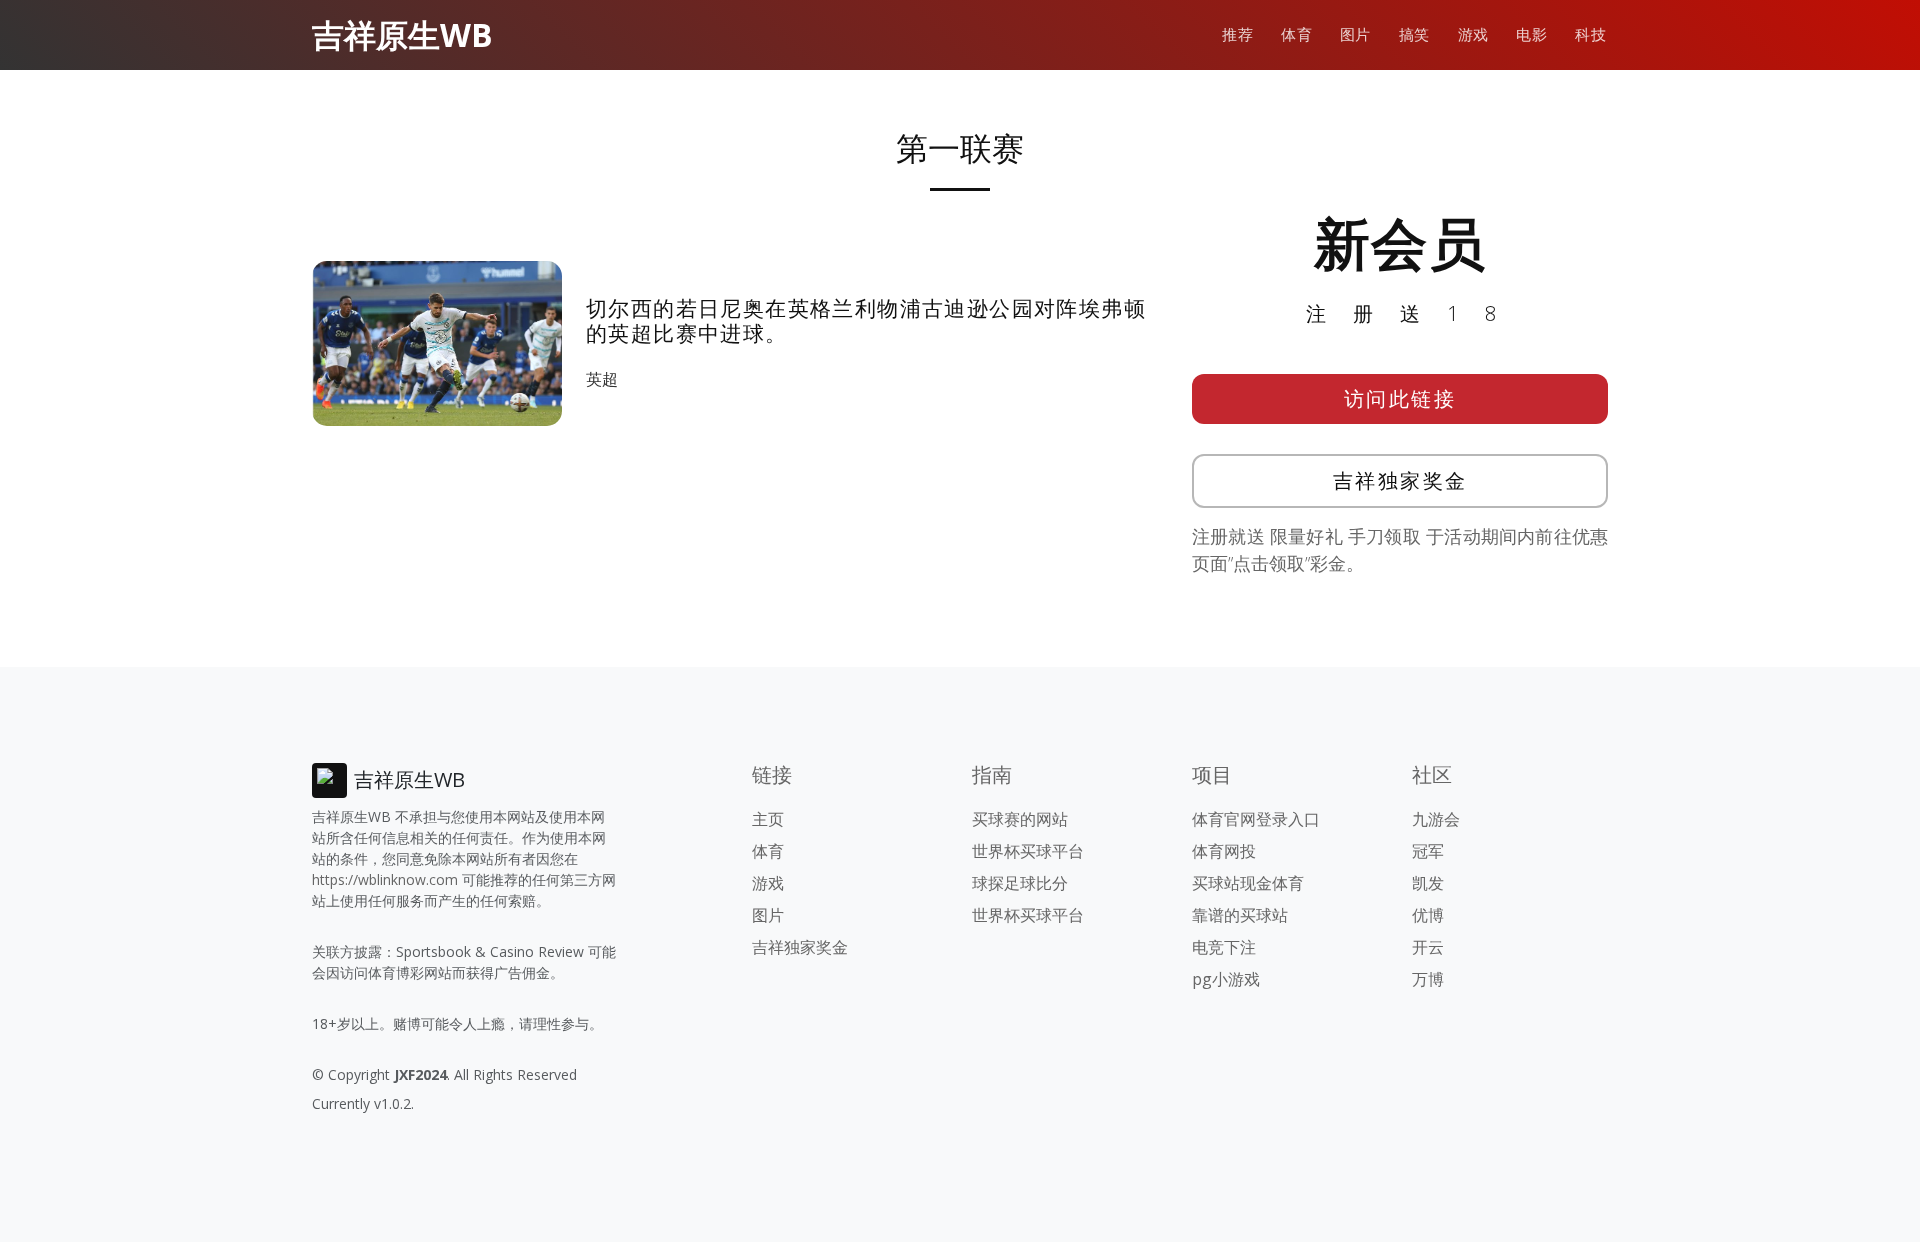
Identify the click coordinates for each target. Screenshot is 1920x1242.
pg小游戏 (1226, 979)
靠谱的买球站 (1240, 915)
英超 (606, 379)
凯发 (1428, 883)
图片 (1355, 34)
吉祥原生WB (402, 34)
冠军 (1428, 851)
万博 (1428, 979)
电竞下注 (1224, 947)
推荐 (1237, 34)
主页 (768, 819)
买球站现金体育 (1248, 883)
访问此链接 (1400, 398)
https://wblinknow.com (385, 879)
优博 (1428, 915)
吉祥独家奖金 (1400, 480)
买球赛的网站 (1020, 819)
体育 (1296, 34)
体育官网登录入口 (1256, 819)
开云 (1428, 947)
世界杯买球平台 (1028, 851)
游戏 (1473, 34)
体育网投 (1224, 851)
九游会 (1436, 819)
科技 (1590, 34)
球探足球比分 (1020, 883)
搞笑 (1414, 34)
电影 (1531, 34)
